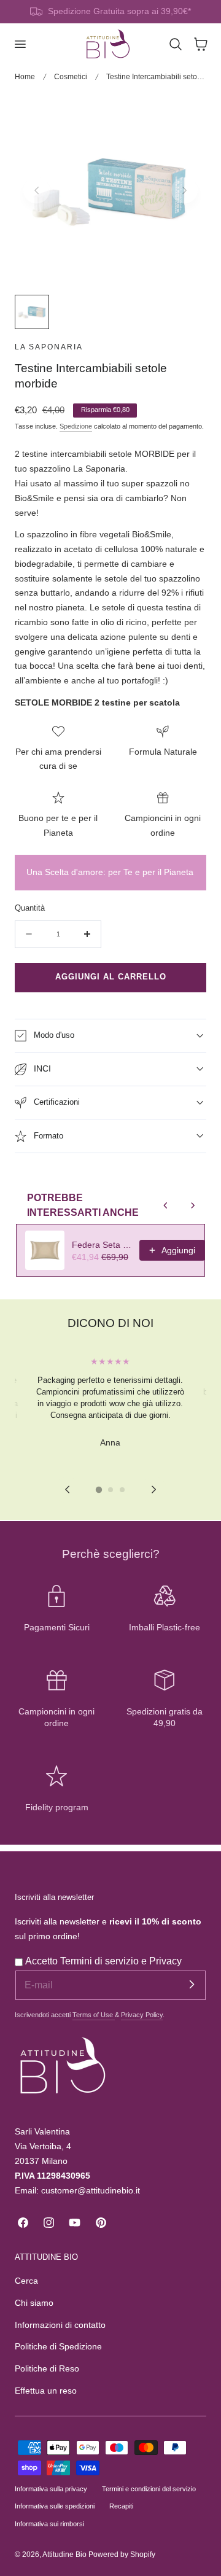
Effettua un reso (46, 2391)
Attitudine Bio (64, 2555)
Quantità (30, 908)
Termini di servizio (101, 1961)
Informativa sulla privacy (51, 2489)
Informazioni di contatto (60, 2325)
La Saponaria (49, 347)
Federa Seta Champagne (102, 1245)
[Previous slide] (37, 190)
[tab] (99, 1490)
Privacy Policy (142, 2015)
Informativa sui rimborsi (49, 2524)
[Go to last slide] (67, 1490)
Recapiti (121, 2506)
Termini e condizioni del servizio (149, 2489)
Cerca (26, 2281)
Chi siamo (34, 2303)
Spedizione (76, 426)
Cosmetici (71, 77)
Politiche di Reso (47, 2369)
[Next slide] (184, 190)
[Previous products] (166, 1205)
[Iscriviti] (192, 1985)
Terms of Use (94, 2015)
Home (25, 77)
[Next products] (193, 1205)
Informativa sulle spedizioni (55, 2506)
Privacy (165, 1961)
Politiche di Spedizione (58, 2347)
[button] (20, 44)
